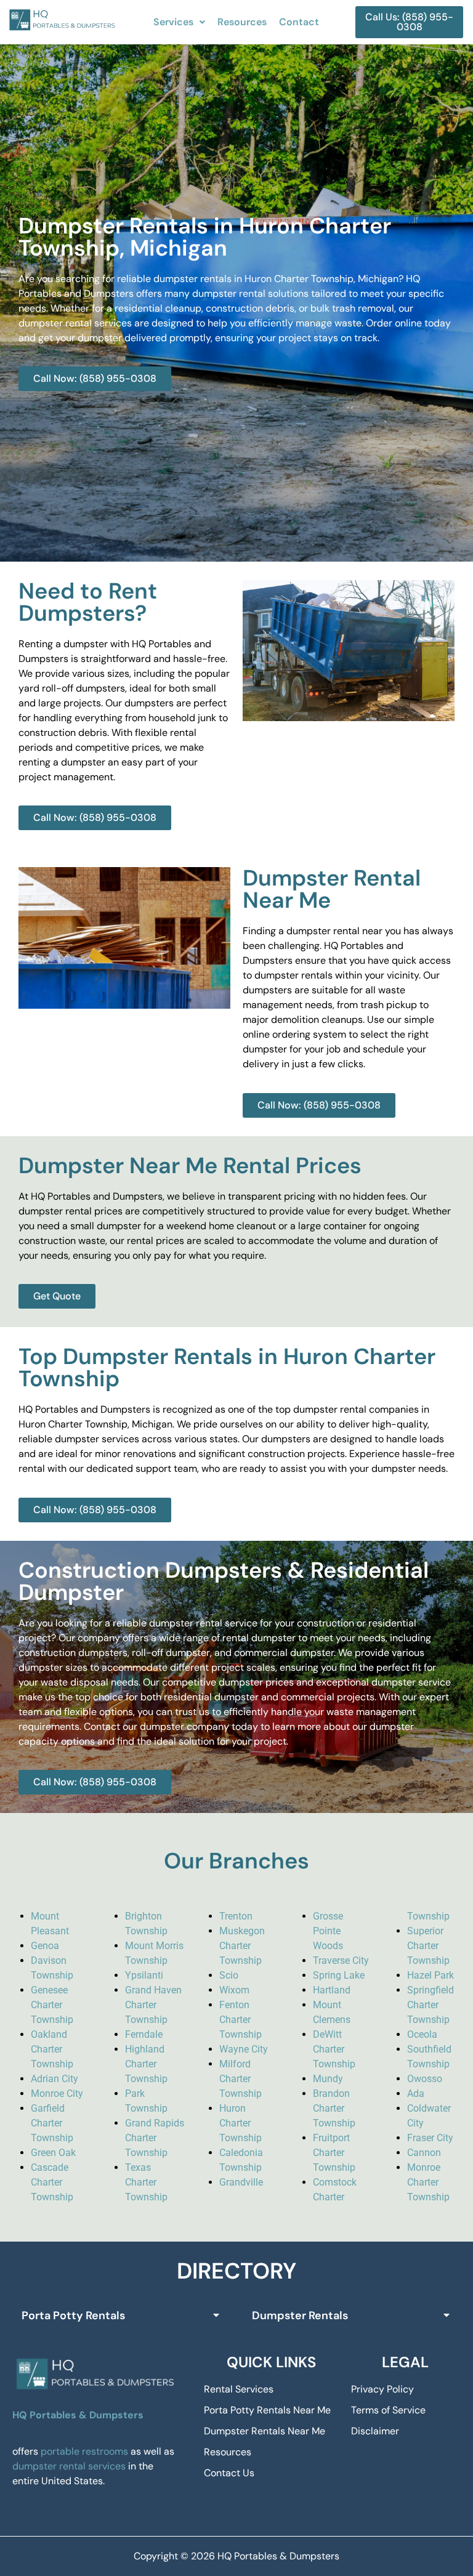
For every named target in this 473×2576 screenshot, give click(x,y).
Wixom (234, 1990)
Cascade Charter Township (52, 2182)
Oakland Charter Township (52, 2049)
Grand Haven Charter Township (153, 2005)
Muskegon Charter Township (242, 1946)
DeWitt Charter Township (334, 2049)
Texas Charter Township (146, 2182)
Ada (416, 2094)
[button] (179, 22)
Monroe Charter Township (428, 2182)
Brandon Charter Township (334, 2108)
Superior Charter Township (428, 1946)
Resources (242, 22)
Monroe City (57, 2094)
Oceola (422, 2034)
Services (173, 22)
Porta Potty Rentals (73, 2316)
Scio (229, 1975)
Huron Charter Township (241, 2123)
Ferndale (144, 2034)
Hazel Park (431, 1975)
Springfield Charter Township (431, 2005)
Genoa (45, 1946)
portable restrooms (84, 2451)
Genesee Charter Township (52, 2005)
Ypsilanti (144, 1975)
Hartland (332, 1990)
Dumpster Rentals (300, 2316)
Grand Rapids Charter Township (155, 2138)
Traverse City (341, 1960)
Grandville (241, 2182)
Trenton (236, 1916)
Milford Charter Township (241, 2079)
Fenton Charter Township (241, 2020)
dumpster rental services (69, 2466)
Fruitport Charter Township (334, 2153)
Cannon (424, 2153)
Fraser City (430, 2138)
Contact (299, 22)
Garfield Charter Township (52, 2123)
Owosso (425, 2079)
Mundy (328, 2079)
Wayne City (244, 2049)
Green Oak (53, 2153)
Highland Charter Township (146, 2064)
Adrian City (55, 2079)
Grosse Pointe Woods (328, 1931)
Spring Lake (339, 1975)
